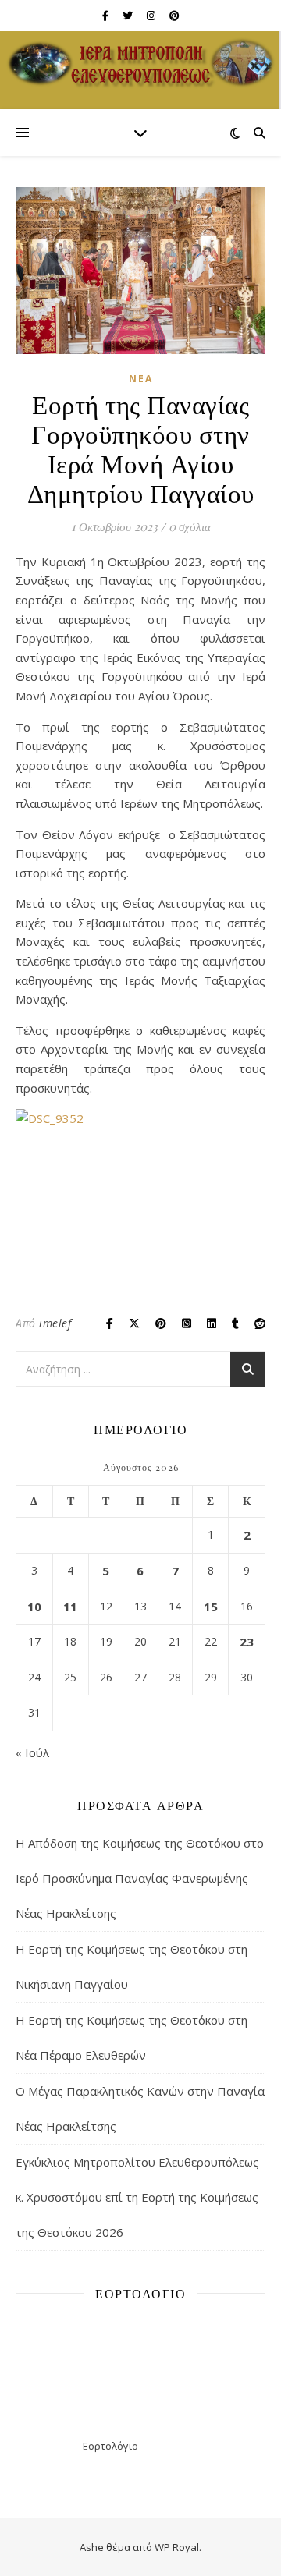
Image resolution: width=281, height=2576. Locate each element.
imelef (55, 1323)
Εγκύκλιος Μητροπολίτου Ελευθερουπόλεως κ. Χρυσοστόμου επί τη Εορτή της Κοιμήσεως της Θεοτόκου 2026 (137, 2197)
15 (211, 1607)
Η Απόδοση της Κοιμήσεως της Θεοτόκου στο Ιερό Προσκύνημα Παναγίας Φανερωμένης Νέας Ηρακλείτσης (140, 1878)
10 (34, 1607)
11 (70, 1607)
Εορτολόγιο (110, 2446)
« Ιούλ (32, 1752)
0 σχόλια (190, 526)
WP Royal (177, 2547)
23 (247, 1642)
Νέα (141, 379)
